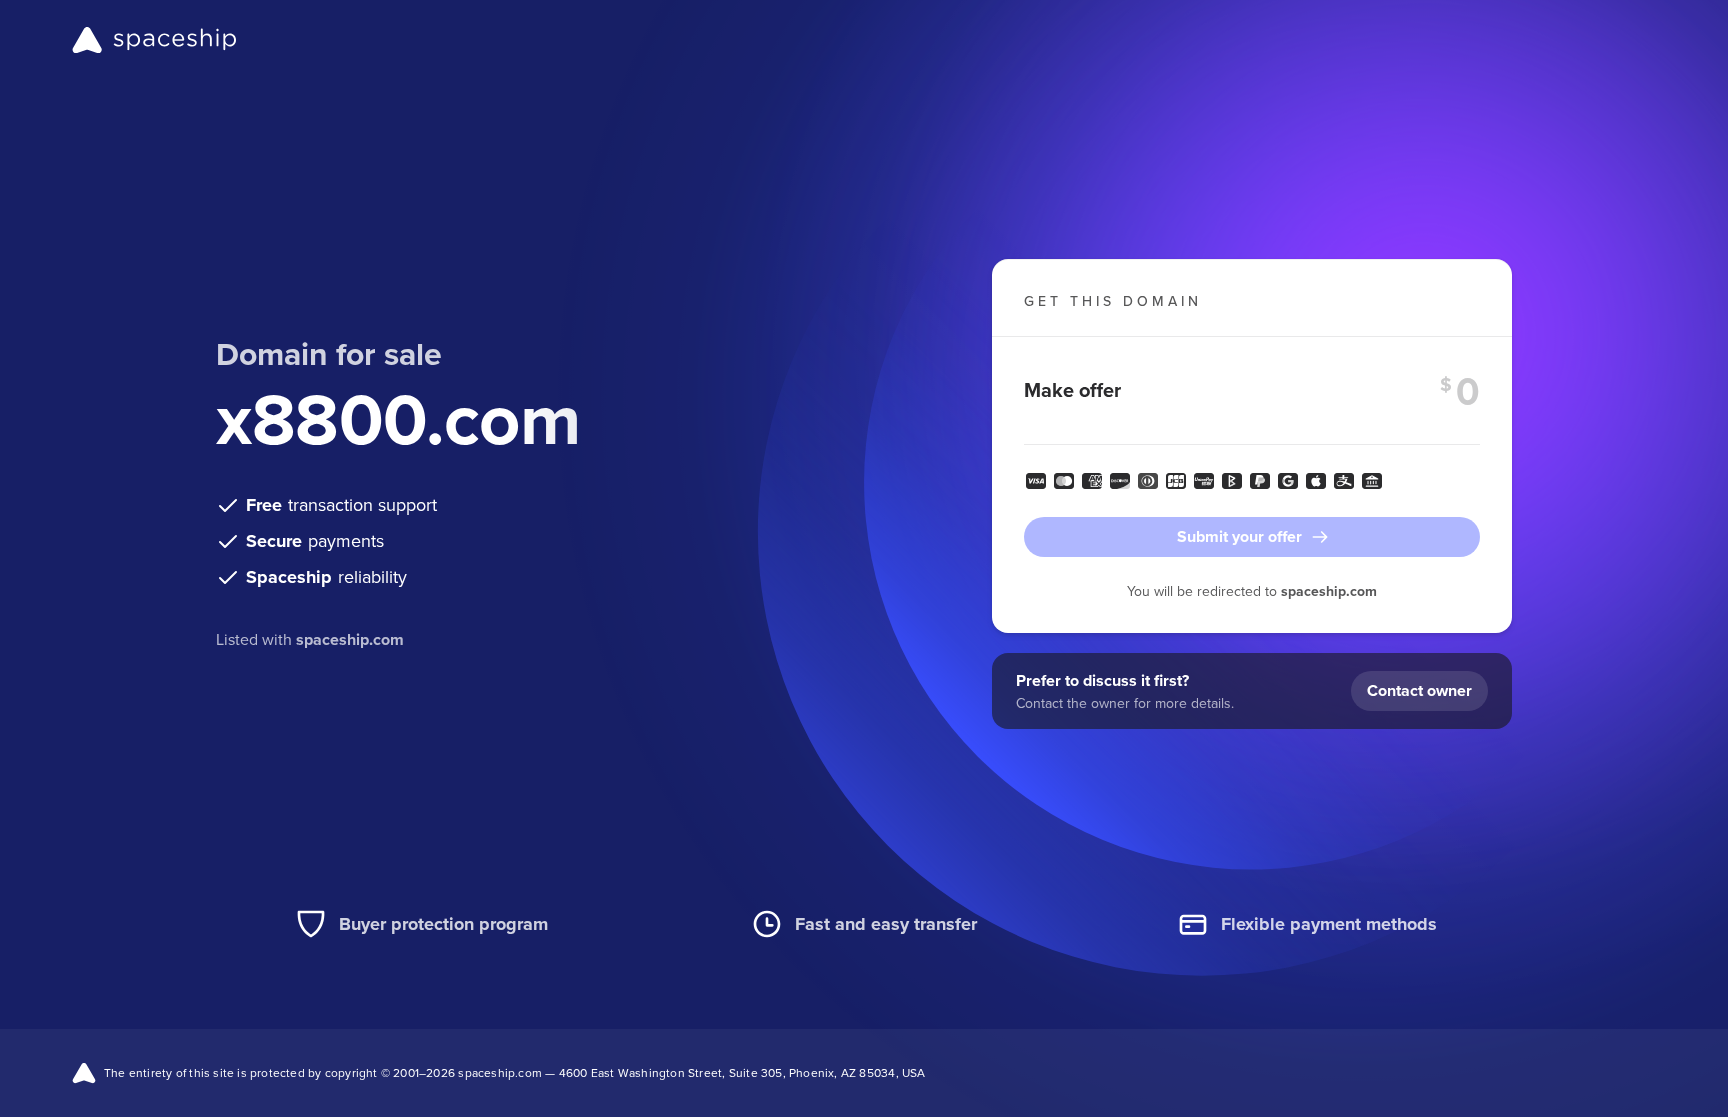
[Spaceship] (154, 40)
